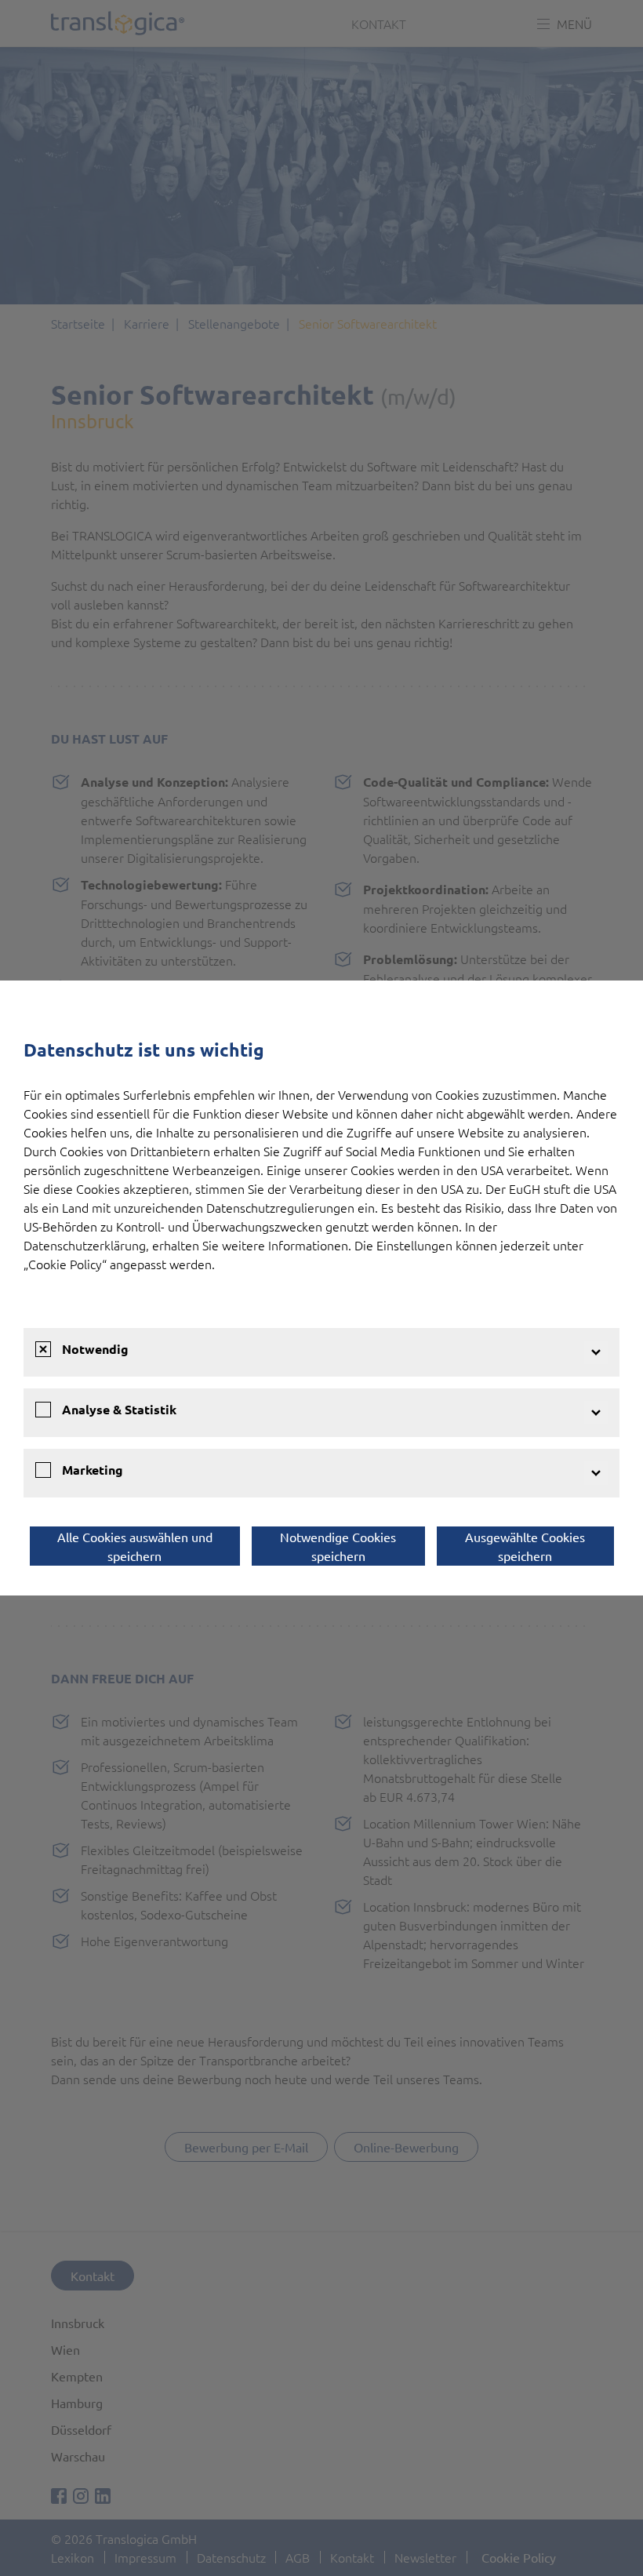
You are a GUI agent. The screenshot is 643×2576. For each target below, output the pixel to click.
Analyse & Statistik (119, 1409)
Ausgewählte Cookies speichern (525, 1546)
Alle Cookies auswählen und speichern (135, 1546)
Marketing (93, 1470)
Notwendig (95, 1349)
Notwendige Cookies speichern (338, 1546)
